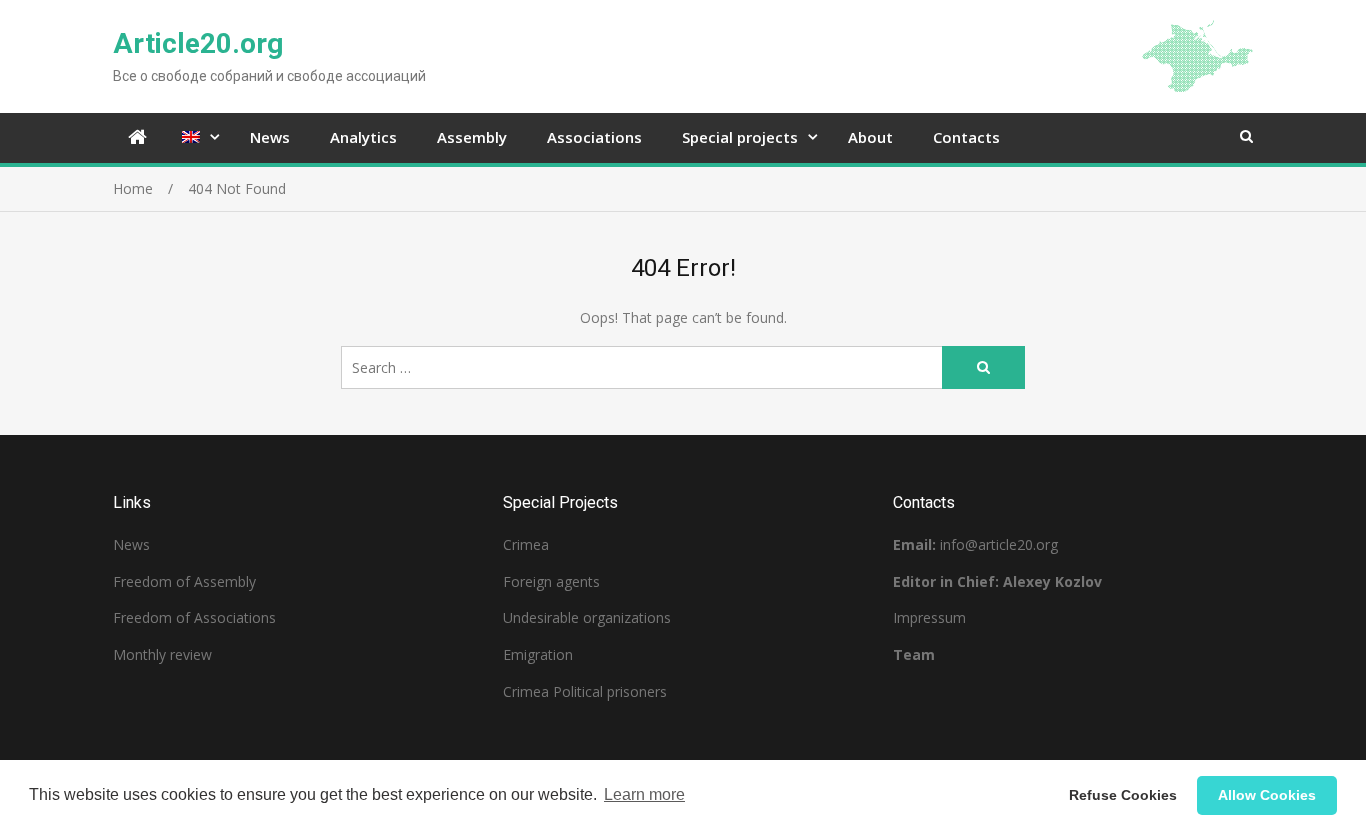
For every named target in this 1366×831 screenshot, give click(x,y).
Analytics (363, 137)
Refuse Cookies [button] (1123, 795)
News (270, 137)
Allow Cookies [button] (1267, 795)
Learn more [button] (644, 794)
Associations (594, 137)
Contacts (966, 137)
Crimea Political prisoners (585, 691)
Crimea (526, 544)
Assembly (472, 137)
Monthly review (162, 654)
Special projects (740, 137)
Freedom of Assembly (184, 581)
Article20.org (198, 43)
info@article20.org (999, 544)
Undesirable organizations (587, 617)
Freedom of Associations (194, 617)
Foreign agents (551, 581)
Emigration (538, 654)
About (870, 137)
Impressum (929, 617)
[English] (196, 137)
